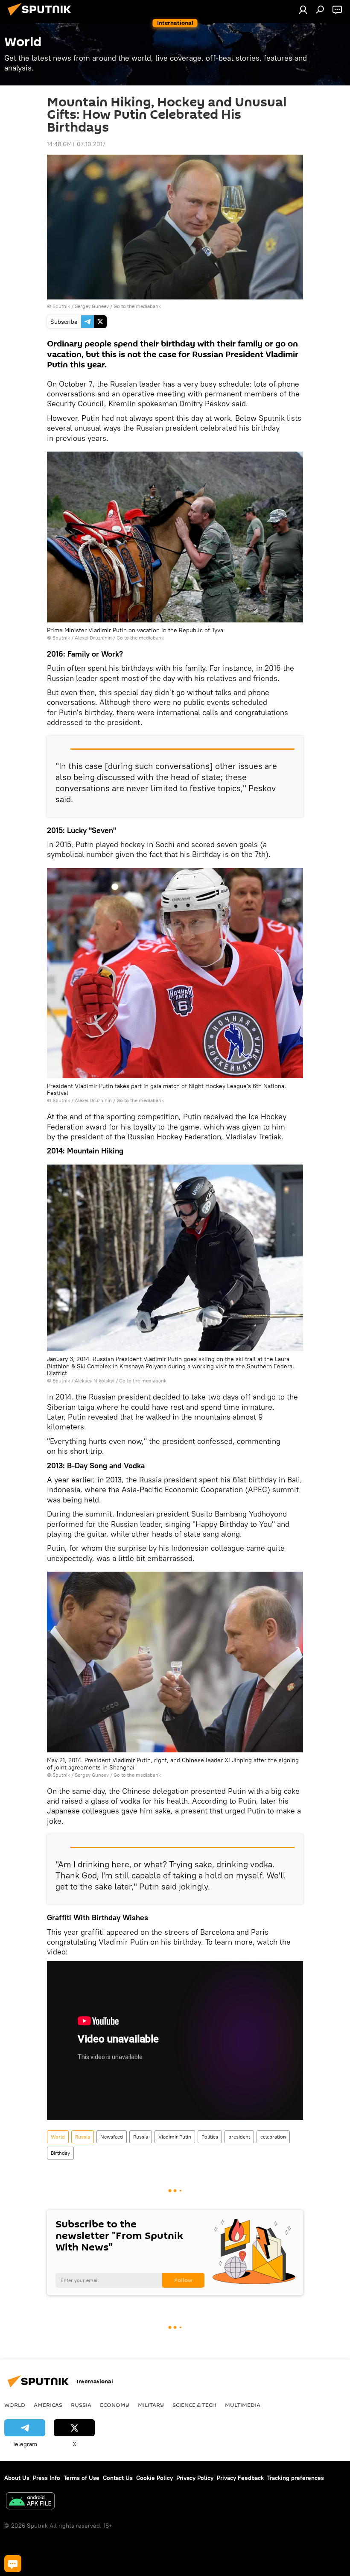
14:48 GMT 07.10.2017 (76, 144)
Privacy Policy (195, 2478)
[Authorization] (303, 9)
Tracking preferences (296, 2478)
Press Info (47, 2478)
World (58, 2137)
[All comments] (13, 2564)
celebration (273, 2137)
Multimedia (243, 2405)
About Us (17, 2478)
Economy (115, 2405)
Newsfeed (112, 2137)
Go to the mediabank (137, 306)
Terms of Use (82, 2478)
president (239, 2137)
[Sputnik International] (42, 17)
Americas (48, 2405)
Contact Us (118, 2478)
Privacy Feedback (240, 2478)
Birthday (60, 2153)
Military (151, 2405)
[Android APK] (30, 2502)
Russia (83, 2137)
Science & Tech (194, 2405)
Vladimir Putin (175, 2137)
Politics (210, 2137)
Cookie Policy (155, 2478)
